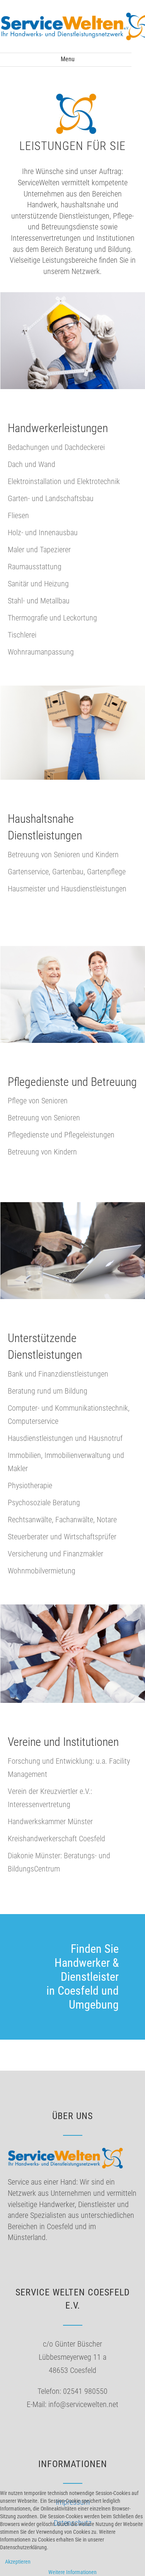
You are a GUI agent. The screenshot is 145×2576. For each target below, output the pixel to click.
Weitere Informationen (72, 2572)
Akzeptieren (18, 2562)
